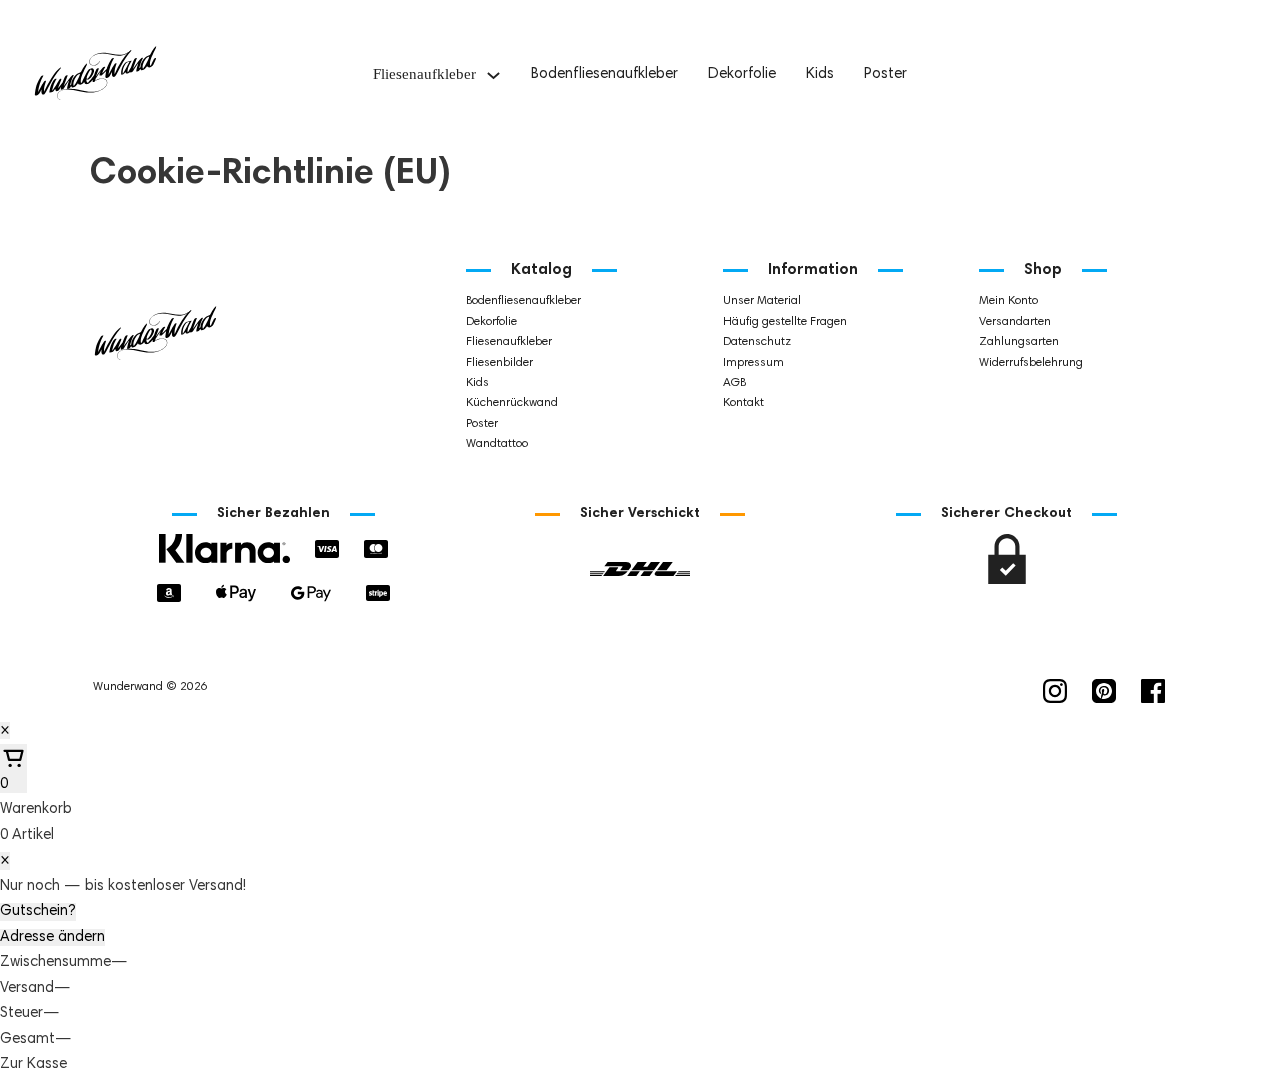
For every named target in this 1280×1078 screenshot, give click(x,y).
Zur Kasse (33, 1064)
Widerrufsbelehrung (1031, 363)
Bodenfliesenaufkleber (604, 74)
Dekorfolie (742, 74)
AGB (734, 383)
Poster (885, 74)
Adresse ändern (52, 937)
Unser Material (762, 301)
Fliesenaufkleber (424, 74)
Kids (820, 74)
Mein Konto (1008, 301)
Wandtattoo (497, 444)
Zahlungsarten (1019, 342)
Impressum (753, 363)
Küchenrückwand (512, 403)
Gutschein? (38, 911)
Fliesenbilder (499, 363)
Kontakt (743, 403)
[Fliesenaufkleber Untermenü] (493, 75)
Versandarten (1015, 322)
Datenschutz (757, 342)
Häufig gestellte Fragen (785, 322)
